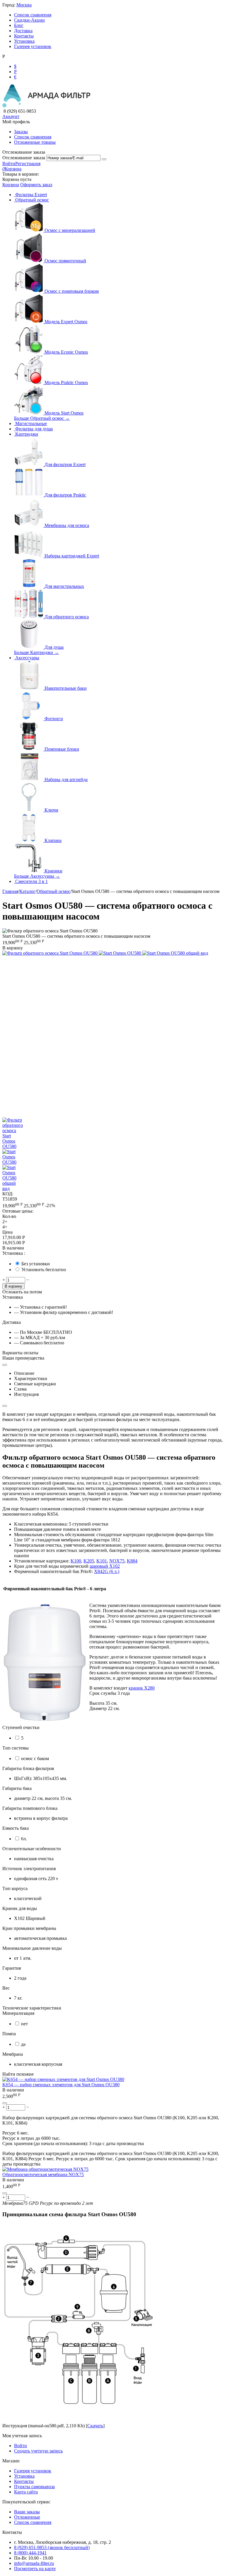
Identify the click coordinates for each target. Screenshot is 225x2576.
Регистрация (28, 164)
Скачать (95, 2426)
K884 (132, 1561)
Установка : (14, 1253)
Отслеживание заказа (24, 158)
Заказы (21, 132)
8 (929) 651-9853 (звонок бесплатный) (52, 2547)
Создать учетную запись (38, 2451)
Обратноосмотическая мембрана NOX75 (43, 2174)
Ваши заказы (27, 2512)
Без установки (36, 1264)
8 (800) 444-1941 (30, 2553)
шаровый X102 (105, 1566)
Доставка (23, 31)
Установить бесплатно (44, 1270)
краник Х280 (142, 1688)
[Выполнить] (104, 159)
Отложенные (27, 2517)
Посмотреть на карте (35, 2569)
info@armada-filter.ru (34, 2563)
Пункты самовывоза (34, 2487)
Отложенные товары (35, 142)
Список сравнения (33, 15)
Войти (9, 164)
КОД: (8, 1194)
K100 (76, 1561)
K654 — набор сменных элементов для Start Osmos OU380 (61, 2085)
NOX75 (117, 1561)
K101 (102, 1561)
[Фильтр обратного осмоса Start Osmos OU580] (51, 953)
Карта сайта (26, 2492)
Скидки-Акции (29, 20)
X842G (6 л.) (107, 1571)
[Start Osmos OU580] (121, 953)
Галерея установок (33, 46)
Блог (19, 25)
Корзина (11, 185)
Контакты (24, 36)
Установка (24, 41)
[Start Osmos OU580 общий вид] (175, 953)
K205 (89, 1561)
